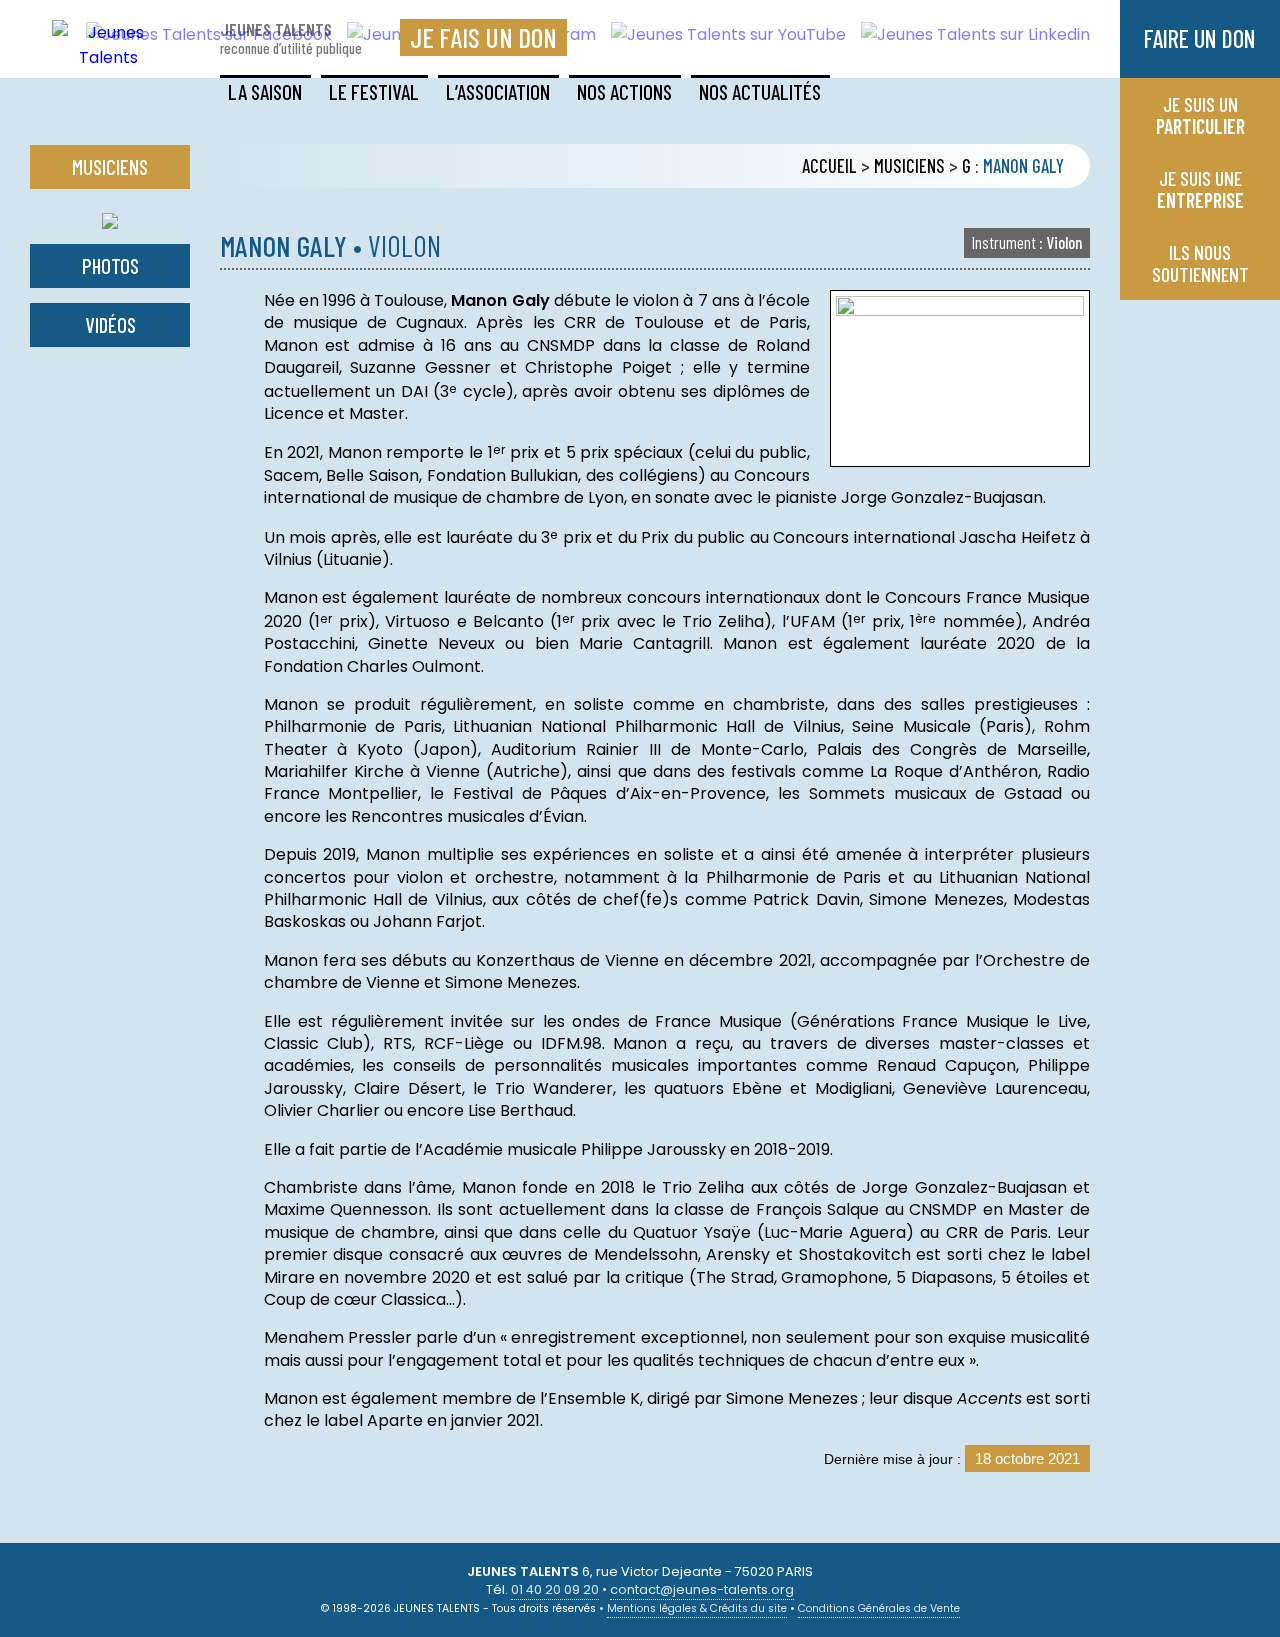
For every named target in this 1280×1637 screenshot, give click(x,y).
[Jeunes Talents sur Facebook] (201, 34)
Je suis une (1200, 189)
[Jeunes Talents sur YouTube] (721, 34)
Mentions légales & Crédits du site (697, 1608)
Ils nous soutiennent (1200, 263)
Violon (1027, 242)
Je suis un (1200, 115)
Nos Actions (624, 91)
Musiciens (909, 166)
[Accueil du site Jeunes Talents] (108, 57)
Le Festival (374, 91)
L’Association (498, 91)
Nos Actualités (760, 91)
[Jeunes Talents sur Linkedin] (968, 34)
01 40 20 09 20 (555, 1589)
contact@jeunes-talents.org (702, 1589)
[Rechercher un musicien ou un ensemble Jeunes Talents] (110, 216)
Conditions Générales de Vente (879, 1608)
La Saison (265, 91)
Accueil (829, 166)
